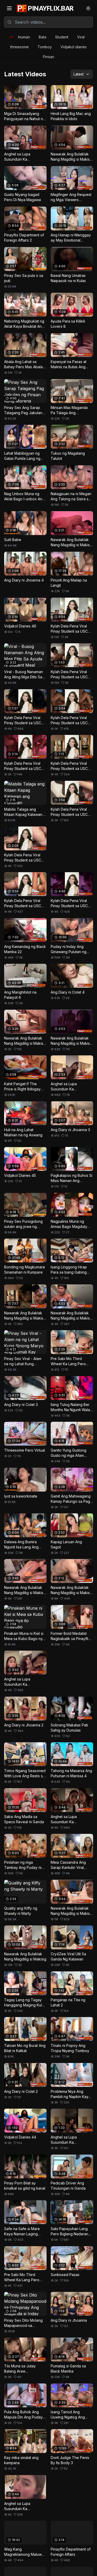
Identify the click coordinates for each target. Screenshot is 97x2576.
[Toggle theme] (88, 8)
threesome (20, 47)
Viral (81, 37)
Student (62, 37)
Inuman (24, 37)
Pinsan (48, 57)
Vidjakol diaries (74, 47)
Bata (43, 37)
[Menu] (9, 8)
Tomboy (45, 47)
